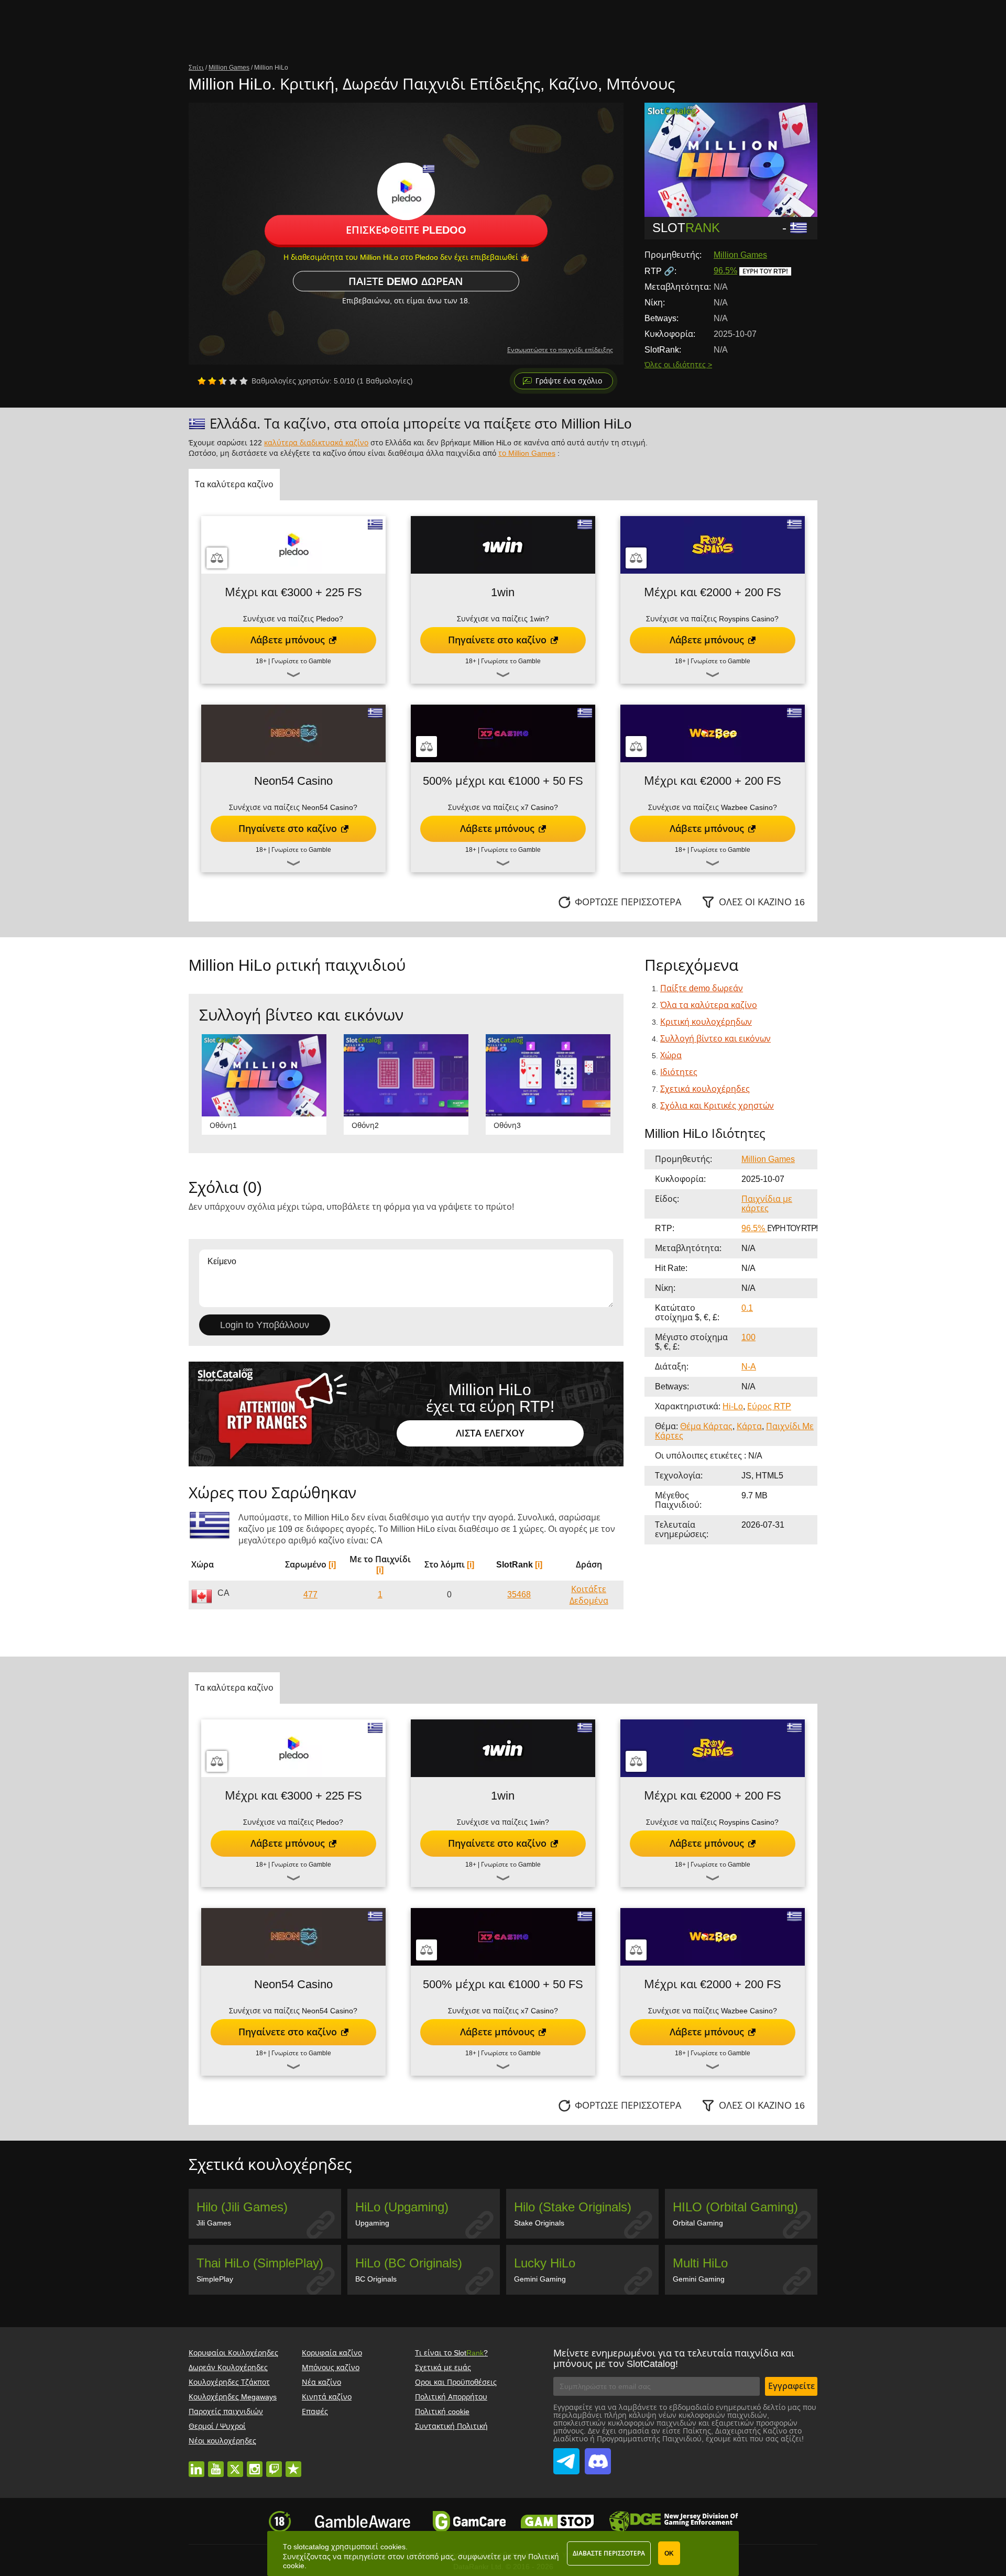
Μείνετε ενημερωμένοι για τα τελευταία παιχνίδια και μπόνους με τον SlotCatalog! (674, 2359)
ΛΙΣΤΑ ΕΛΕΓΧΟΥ (490, 1433)
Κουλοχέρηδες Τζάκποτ (229, 2382)
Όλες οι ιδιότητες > (678, 365)
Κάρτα (749, 1426)
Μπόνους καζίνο (331, 2367)
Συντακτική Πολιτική (451, 2426)
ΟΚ (669, 2553)
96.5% (725, 271)
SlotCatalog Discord (598, 2456)
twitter (235, 2464)
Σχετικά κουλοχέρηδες (705, 1089)
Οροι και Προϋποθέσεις (456, 2382)
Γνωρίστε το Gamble (301, 661)
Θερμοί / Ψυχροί (217, 2426)
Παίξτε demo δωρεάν (406, 281)
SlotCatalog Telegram (566, 2456)
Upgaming (372, 2223)
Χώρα (671, 1055)
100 (748, 1337)
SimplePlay (215, 2279)
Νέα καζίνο (321, 2382)
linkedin (196, 2464)
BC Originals (376, 2279)
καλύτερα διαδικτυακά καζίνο (316, 443)
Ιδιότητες (679, 1072)
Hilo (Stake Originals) (573, 2207)
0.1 (747, 1308)
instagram (255, 2464)
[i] (332, 1565)
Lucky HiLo (545, 2263)
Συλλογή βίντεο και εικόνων (715, 1039)
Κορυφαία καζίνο (332, 2353)
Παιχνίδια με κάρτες (767, 1204)
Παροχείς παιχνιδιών (226, 2411)
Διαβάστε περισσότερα (609, 2553)
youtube (216, 2464)
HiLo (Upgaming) (402, 2207)
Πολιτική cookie (442, 2411)
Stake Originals (539, 2223)
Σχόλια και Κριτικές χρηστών (717, 1106)
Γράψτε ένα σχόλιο (569, 381)
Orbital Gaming (698, 2223)
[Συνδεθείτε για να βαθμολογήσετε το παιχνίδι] (223, 381)
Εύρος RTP (769, 1406)
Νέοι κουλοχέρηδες (222, 2441)
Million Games (740, 255)
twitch (274, 2464)
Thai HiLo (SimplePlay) (260, 2263)
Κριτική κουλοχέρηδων (706, 1022)
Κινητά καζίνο (327, 2397)
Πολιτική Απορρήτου (451, 2397)
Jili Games (214, 2223)
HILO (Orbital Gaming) (735, 2207)
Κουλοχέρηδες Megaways (233, 2397)
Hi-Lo (733, 1406)
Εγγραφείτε (791, 2386)
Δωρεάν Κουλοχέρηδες (228, 2367)
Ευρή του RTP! (765, 271)
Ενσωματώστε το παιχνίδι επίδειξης (560, 350)
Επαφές (315, 2411)
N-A (749, 1367)
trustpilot (293, 2464)
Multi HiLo (700, 2263)
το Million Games (527, 453)
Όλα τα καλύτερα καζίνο (709, 1005)
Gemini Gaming (540, 2279)
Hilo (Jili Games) (242, 2207)
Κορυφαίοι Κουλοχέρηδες (233, 2353)
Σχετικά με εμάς (443, 2367)
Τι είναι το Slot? (451, 2353)
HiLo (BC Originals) (409, 2263)
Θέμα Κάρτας (706, 1426)
